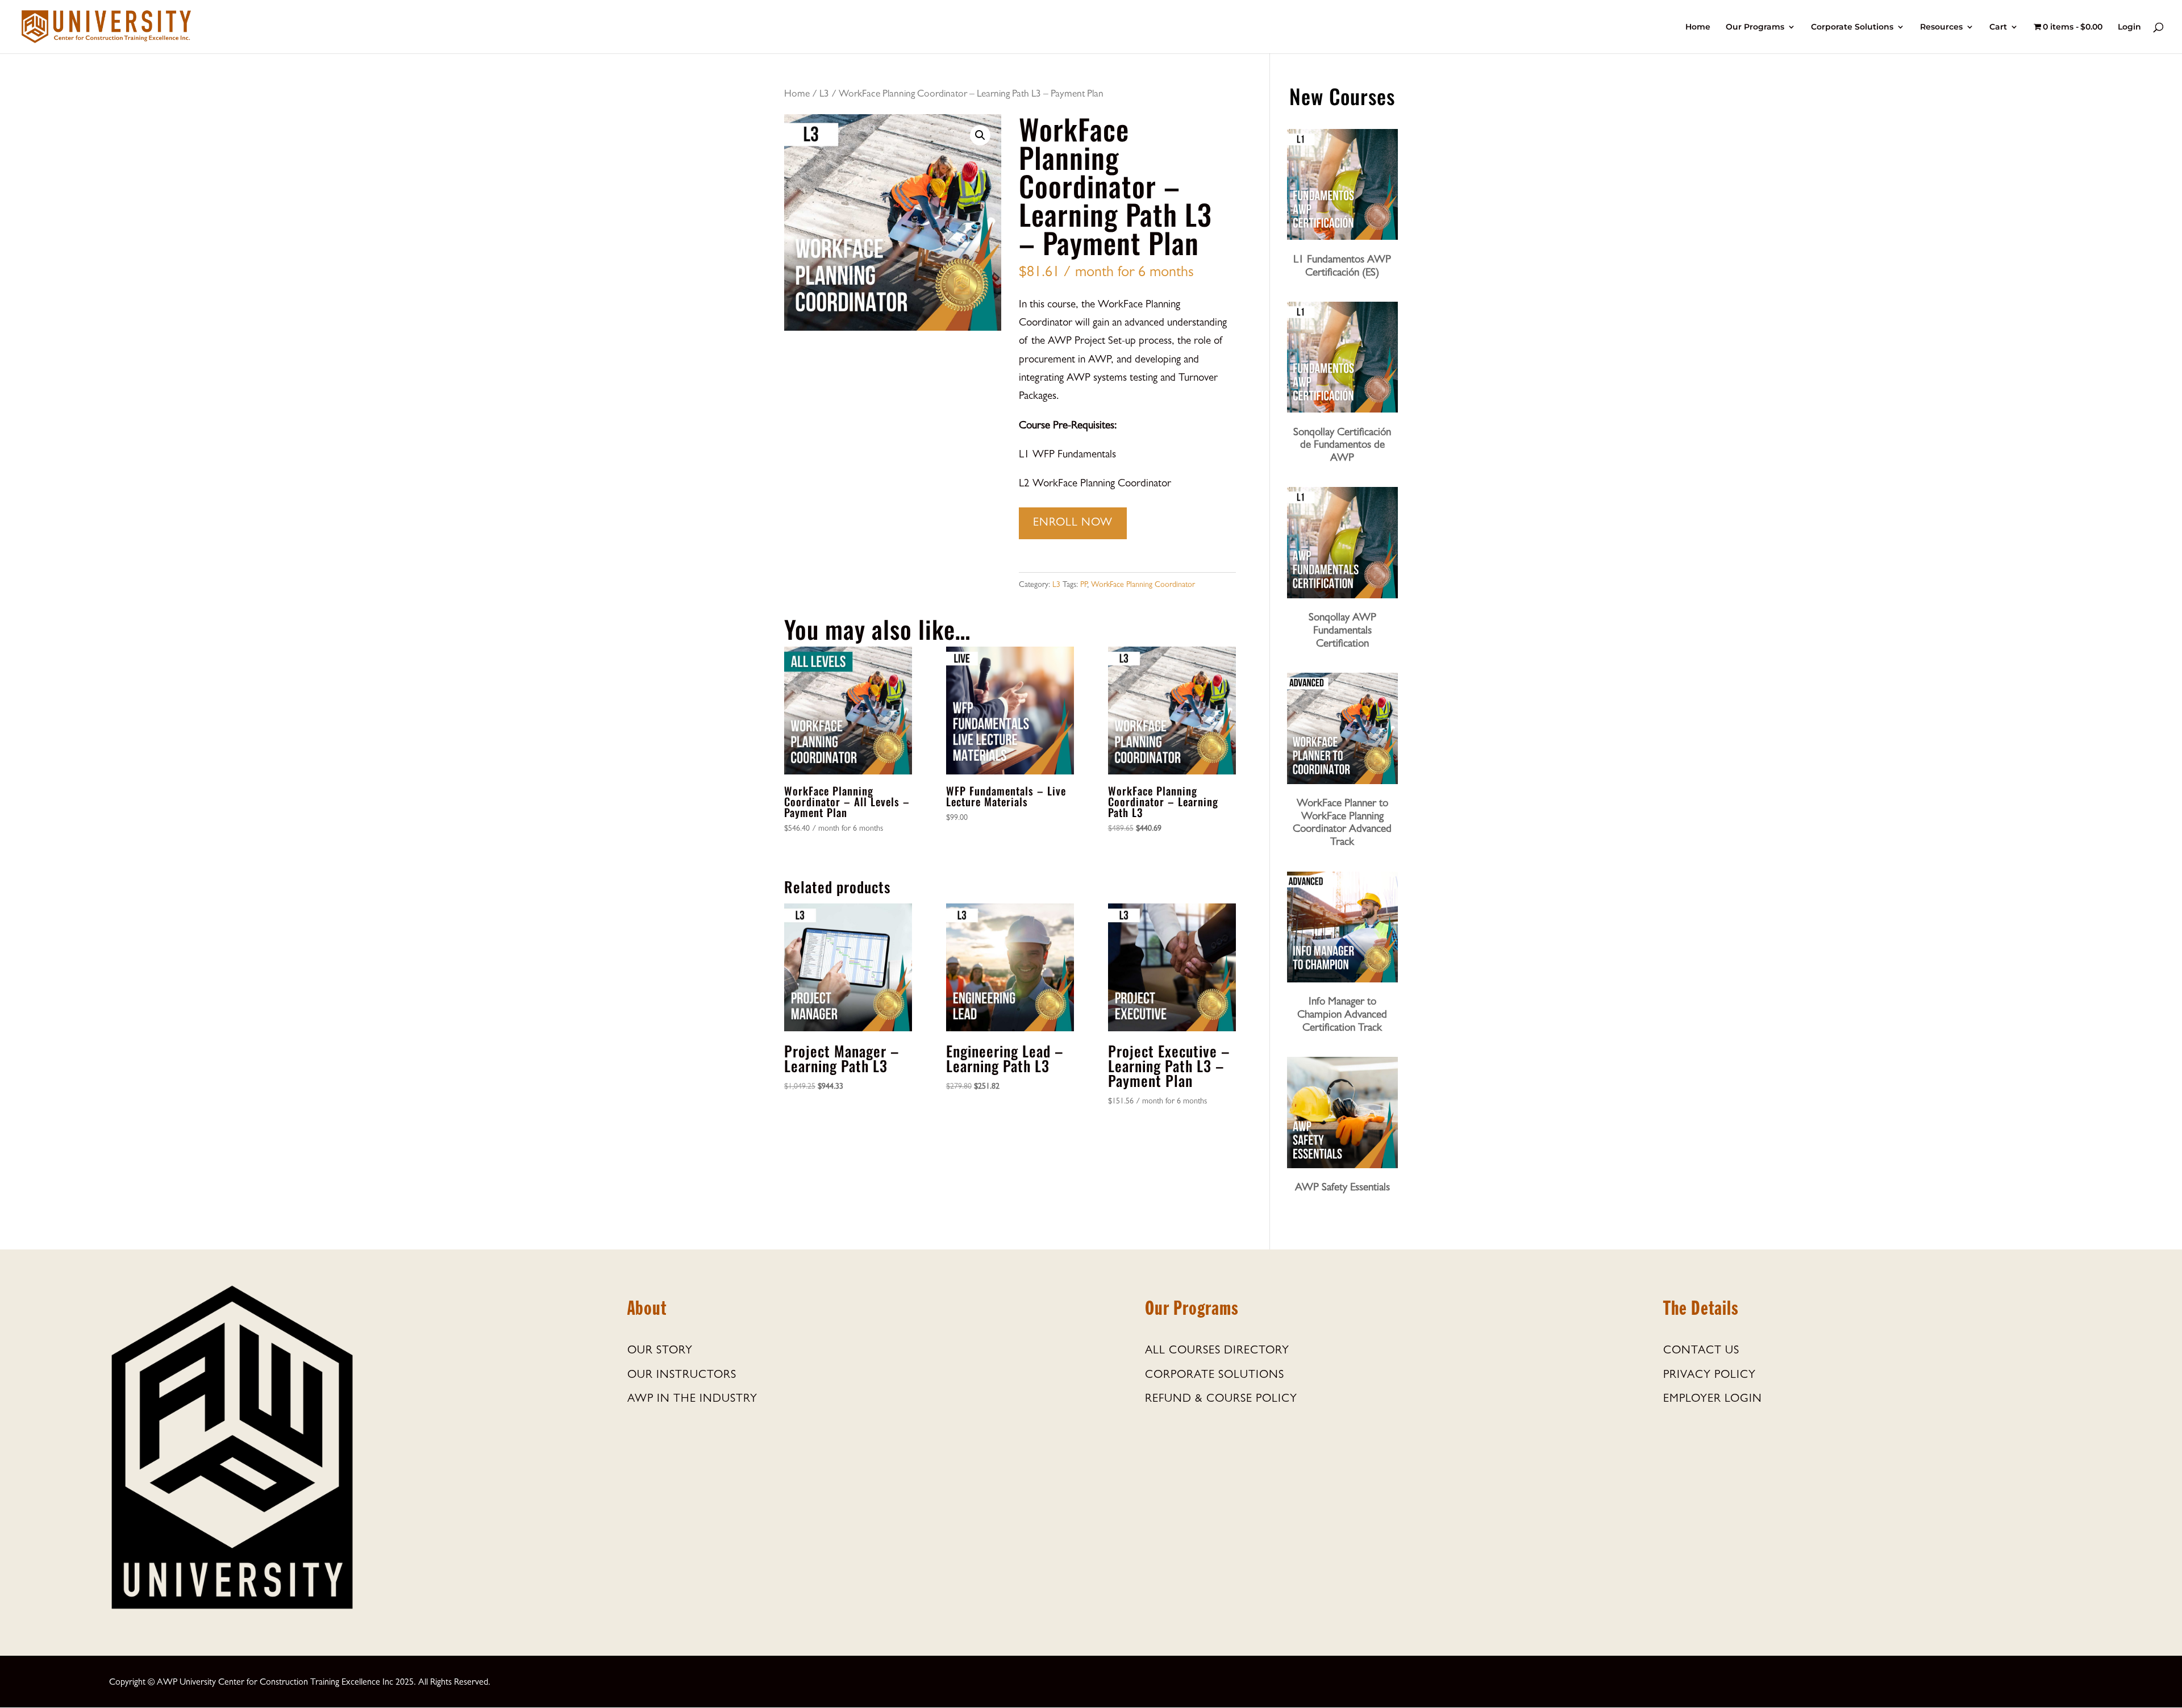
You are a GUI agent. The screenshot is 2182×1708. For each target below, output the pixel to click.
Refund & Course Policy (1221, 1399)
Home (1698, 27)
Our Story (660, 1351)
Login (2129, 27)
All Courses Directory (1217, 1351)
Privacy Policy (1710, 1376)
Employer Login (1713, 1399)
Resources (1941, 27)
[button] (980, 135)
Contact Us (1701, 1351)
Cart (1998, 27)
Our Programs (1755, 27)
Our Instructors (682, 1376)
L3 (824, 95)
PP (1084, 585)
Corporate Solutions (1852, 27)
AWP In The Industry (692, 1399)
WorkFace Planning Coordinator (1143, 585)
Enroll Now (1073, 523)
